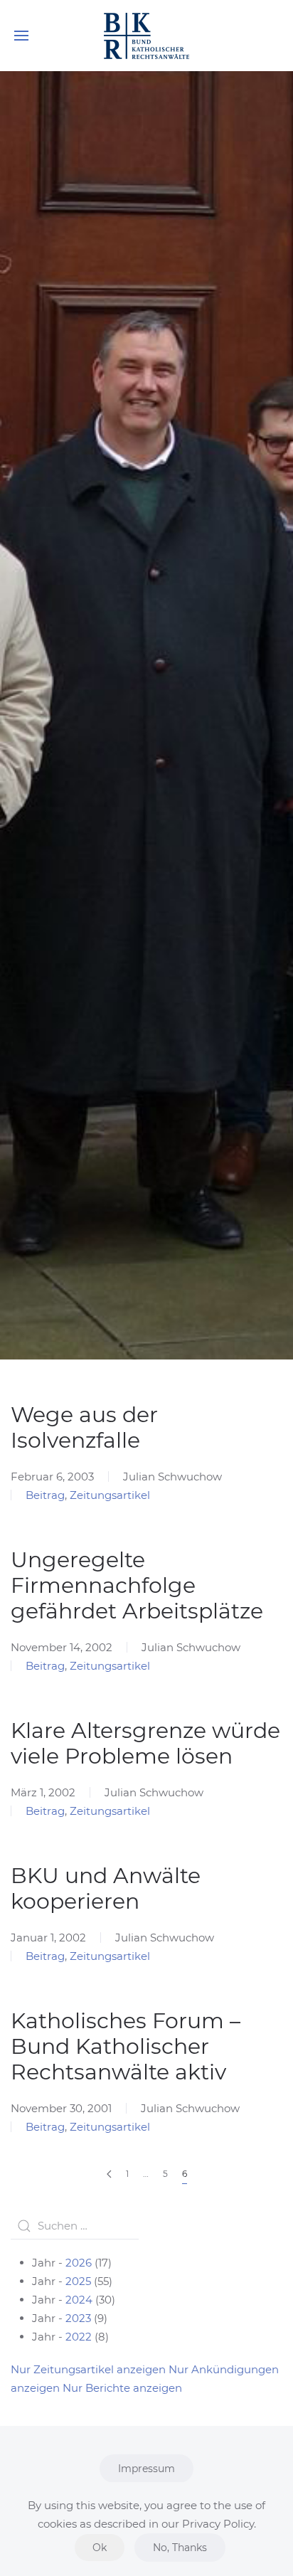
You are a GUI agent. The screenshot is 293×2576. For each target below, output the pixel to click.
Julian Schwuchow (172, 1477)
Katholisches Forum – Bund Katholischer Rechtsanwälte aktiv (126, 2046)
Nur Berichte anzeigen (122, 2388)
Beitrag (45, 1495)
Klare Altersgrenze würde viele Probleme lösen (145, 1743)
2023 (78, 2318)
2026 (79, 2263)
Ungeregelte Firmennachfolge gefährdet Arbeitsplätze (137, 1585)
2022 (79, 2337)
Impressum (146, 2469)
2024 (79, 2300)
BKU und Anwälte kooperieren (106, 1888)
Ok (100, 2548)
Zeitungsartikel (110, 1495)
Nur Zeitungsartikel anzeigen (88, 2369)
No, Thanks (180, 2548)
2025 (78, 2281)
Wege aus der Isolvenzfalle (84, 1427)
